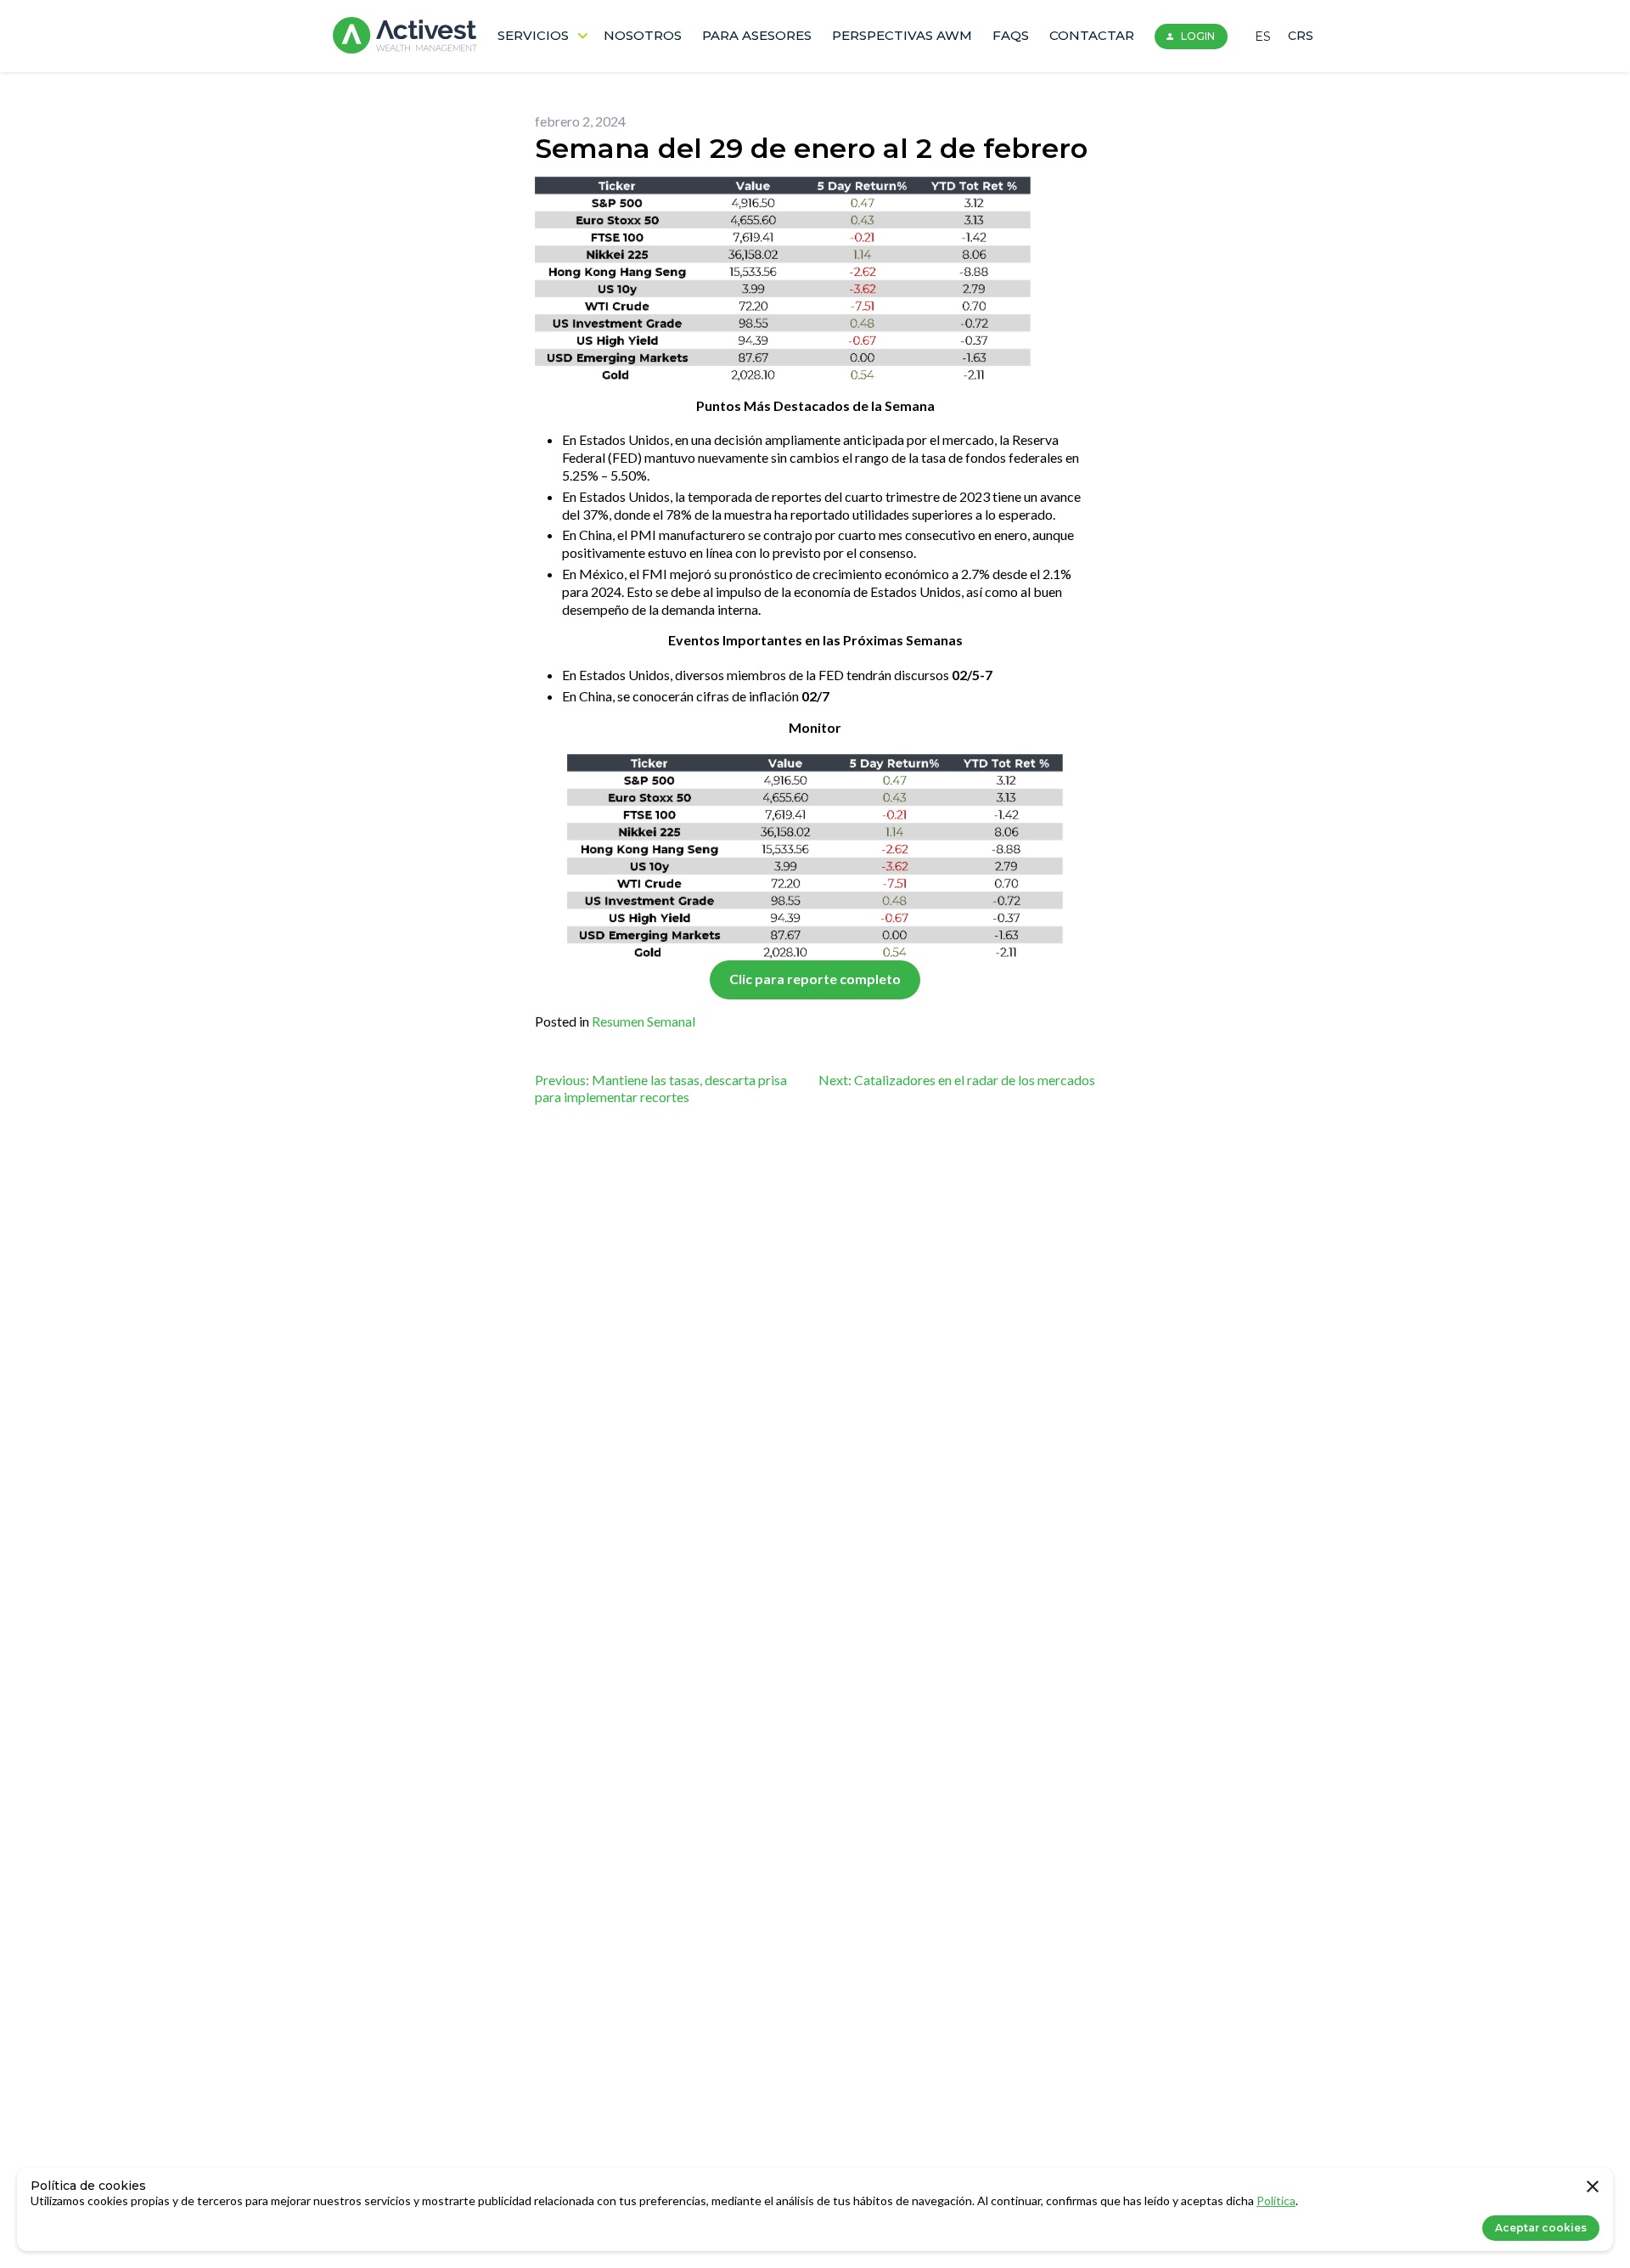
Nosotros (643, 35)
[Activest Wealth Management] (405, 36)
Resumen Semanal (644, 1021)
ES (1263, 37)
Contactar (1092, 35)
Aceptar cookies (1541, 2228)
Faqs (1011, 35)
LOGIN (1198, 36)
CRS (1301, 36)
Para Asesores (757, 35)
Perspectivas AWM (902, 35)
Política (1276, 2200)
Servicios (533, 35)
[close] (1593, 2188)
